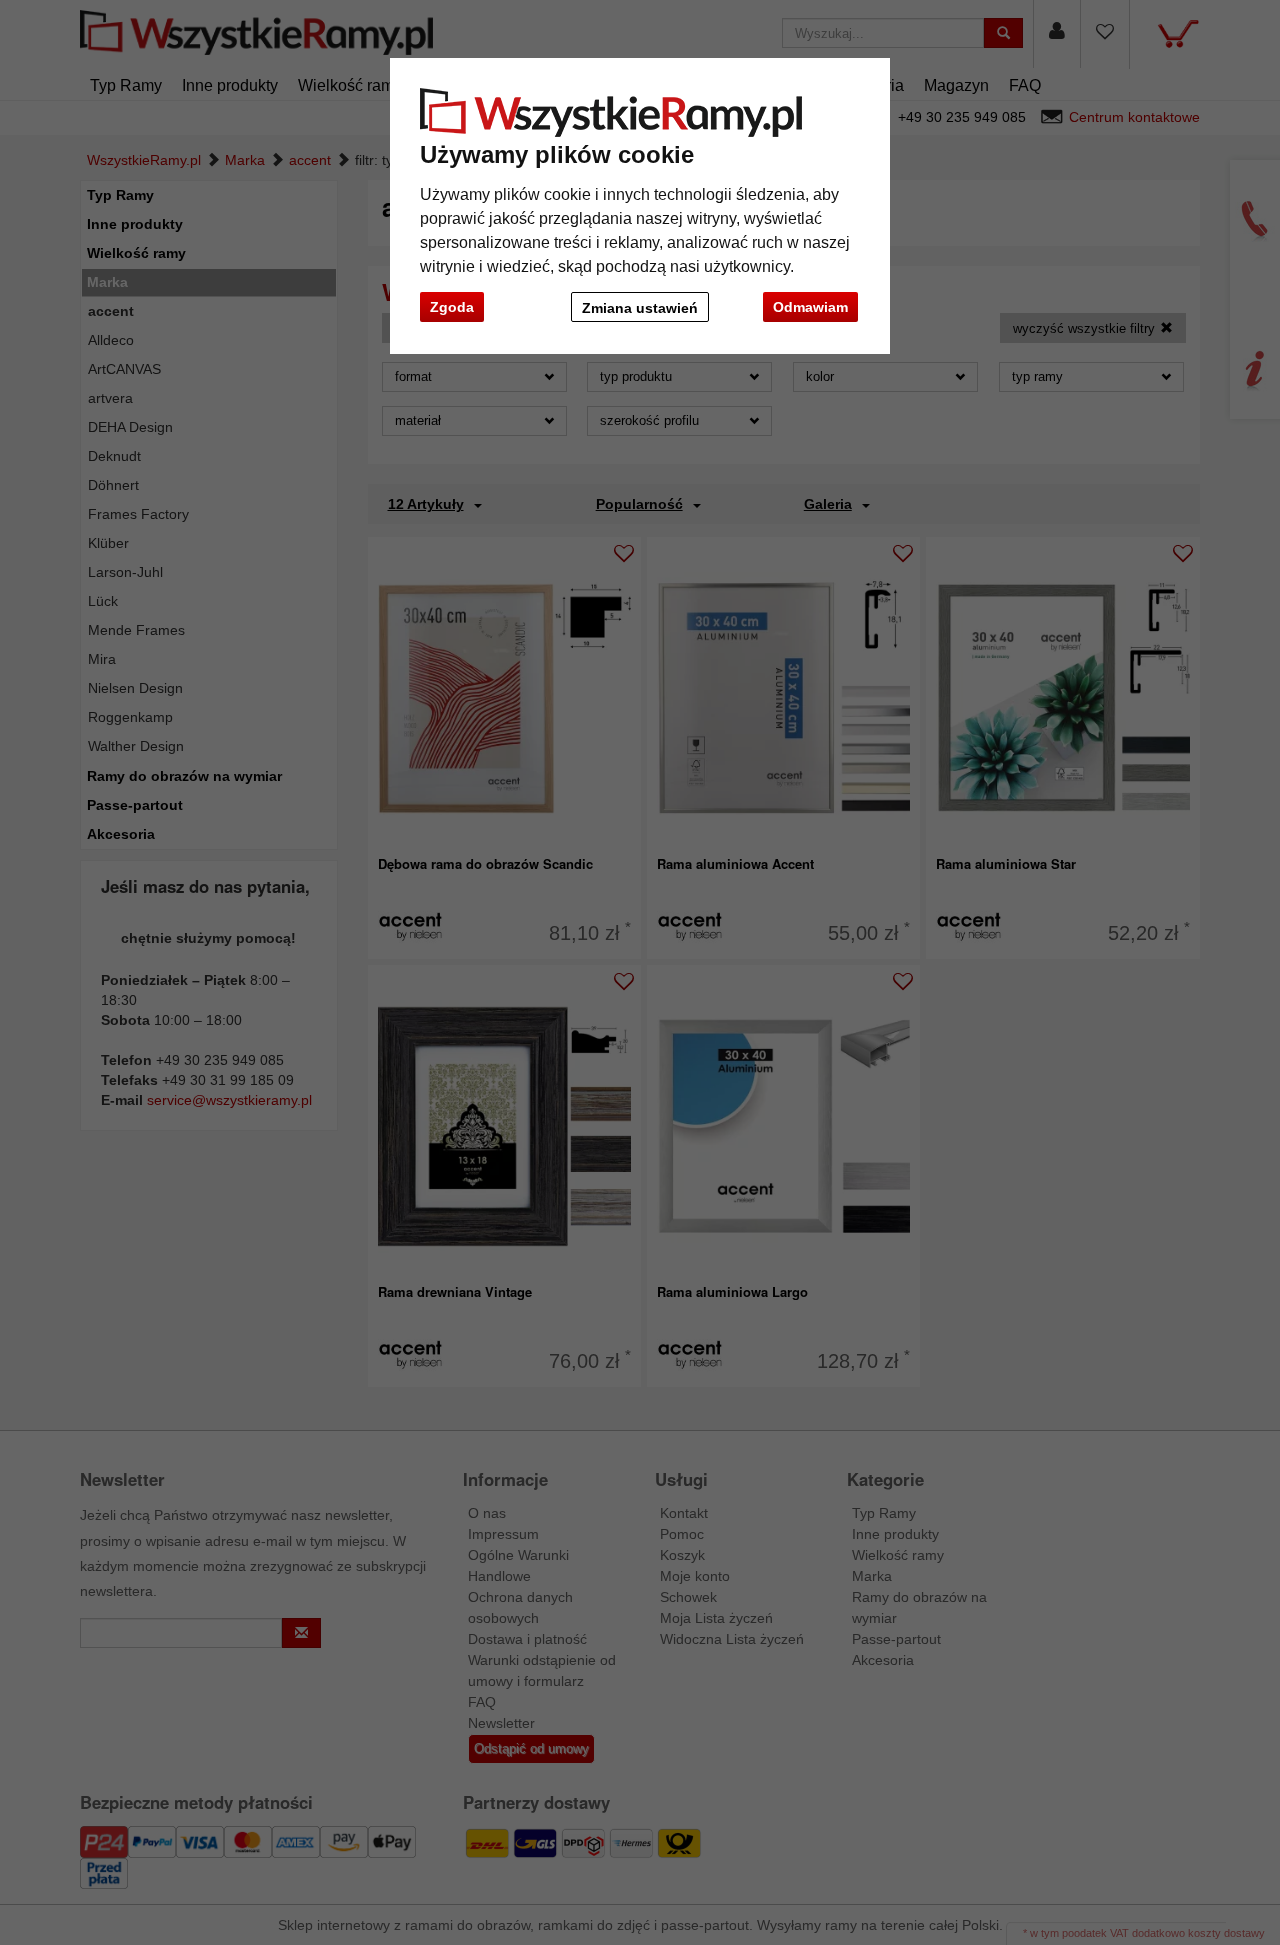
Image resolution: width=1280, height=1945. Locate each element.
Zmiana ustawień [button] (640, 308)
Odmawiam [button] (810, 307)
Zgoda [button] (452, 307)
